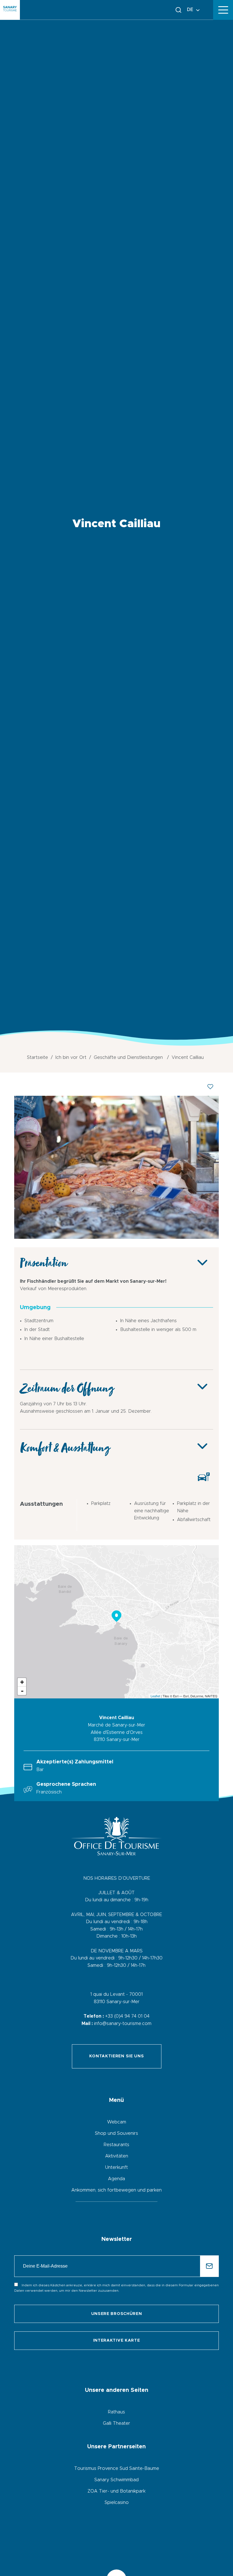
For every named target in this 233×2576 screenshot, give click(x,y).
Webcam (117, 2122)
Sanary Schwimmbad (116, 2480)
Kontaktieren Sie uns (117, 2056)
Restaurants (116, 2145)
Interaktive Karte (117, 2341)
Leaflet (155, 1696)
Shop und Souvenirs (116, 2133)
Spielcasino (117, 2503)
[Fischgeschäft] (116, 1237)
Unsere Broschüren (117, 2314)
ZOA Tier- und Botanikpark (116, 2491)
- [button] (22, 1691)
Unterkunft (116, 2167)
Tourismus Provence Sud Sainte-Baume (117, 2468)
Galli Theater (116, 2423)
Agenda (116, 2179)
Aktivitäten (117, 2156)
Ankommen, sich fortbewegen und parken (116, 2190)
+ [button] (22, 1682)
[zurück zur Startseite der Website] (10, 10)
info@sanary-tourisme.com (123, 2024)
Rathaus (116, 2412)
